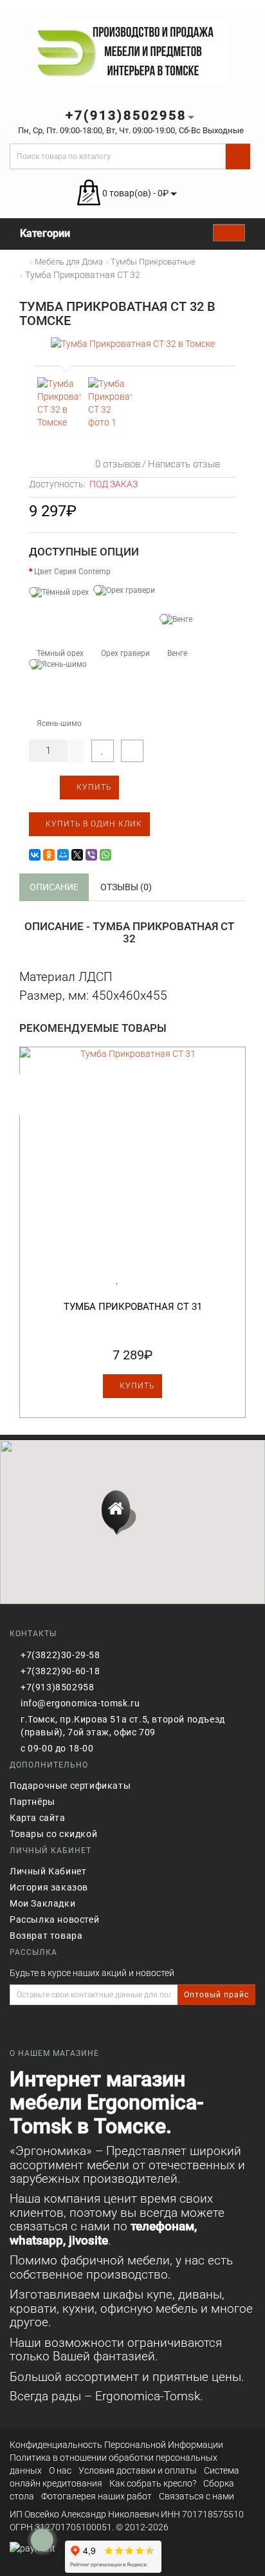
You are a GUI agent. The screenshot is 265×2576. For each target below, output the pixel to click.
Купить (93, 787)
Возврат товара (46, 1936)
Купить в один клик (93, 824)
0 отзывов (115, 464)
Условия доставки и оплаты (138, 2470)
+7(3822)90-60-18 (60, 1671)
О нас (60, 2470)
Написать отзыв (184, 464)
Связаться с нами (196, 2496)
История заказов (49, 1887)
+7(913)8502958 (57, 1687)
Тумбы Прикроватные (153, 262)
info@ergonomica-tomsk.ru (80, 1703)
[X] (77, 855)
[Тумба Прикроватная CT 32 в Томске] (132, 343)
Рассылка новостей (54, 1919)
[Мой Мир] (63, 855)
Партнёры (32, 1802)
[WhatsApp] (105, 855)
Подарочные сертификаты (70, 1786)
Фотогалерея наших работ (96, 2496)
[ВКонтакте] (35, 855)
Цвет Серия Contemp (72, 572)
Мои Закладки (42, 1903)
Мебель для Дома (69, 262)
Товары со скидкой (53, 1834)
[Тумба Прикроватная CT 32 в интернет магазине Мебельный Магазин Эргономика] (59, 403)
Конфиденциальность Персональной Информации (116, 2445)
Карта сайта (38, 1818)
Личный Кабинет (48, 1871)
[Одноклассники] (49, 855)
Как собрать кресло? (153, 2483)
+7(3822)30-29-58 (60, 1655)
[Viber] (91, 855)
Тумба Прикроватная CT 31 (133, 1307)
